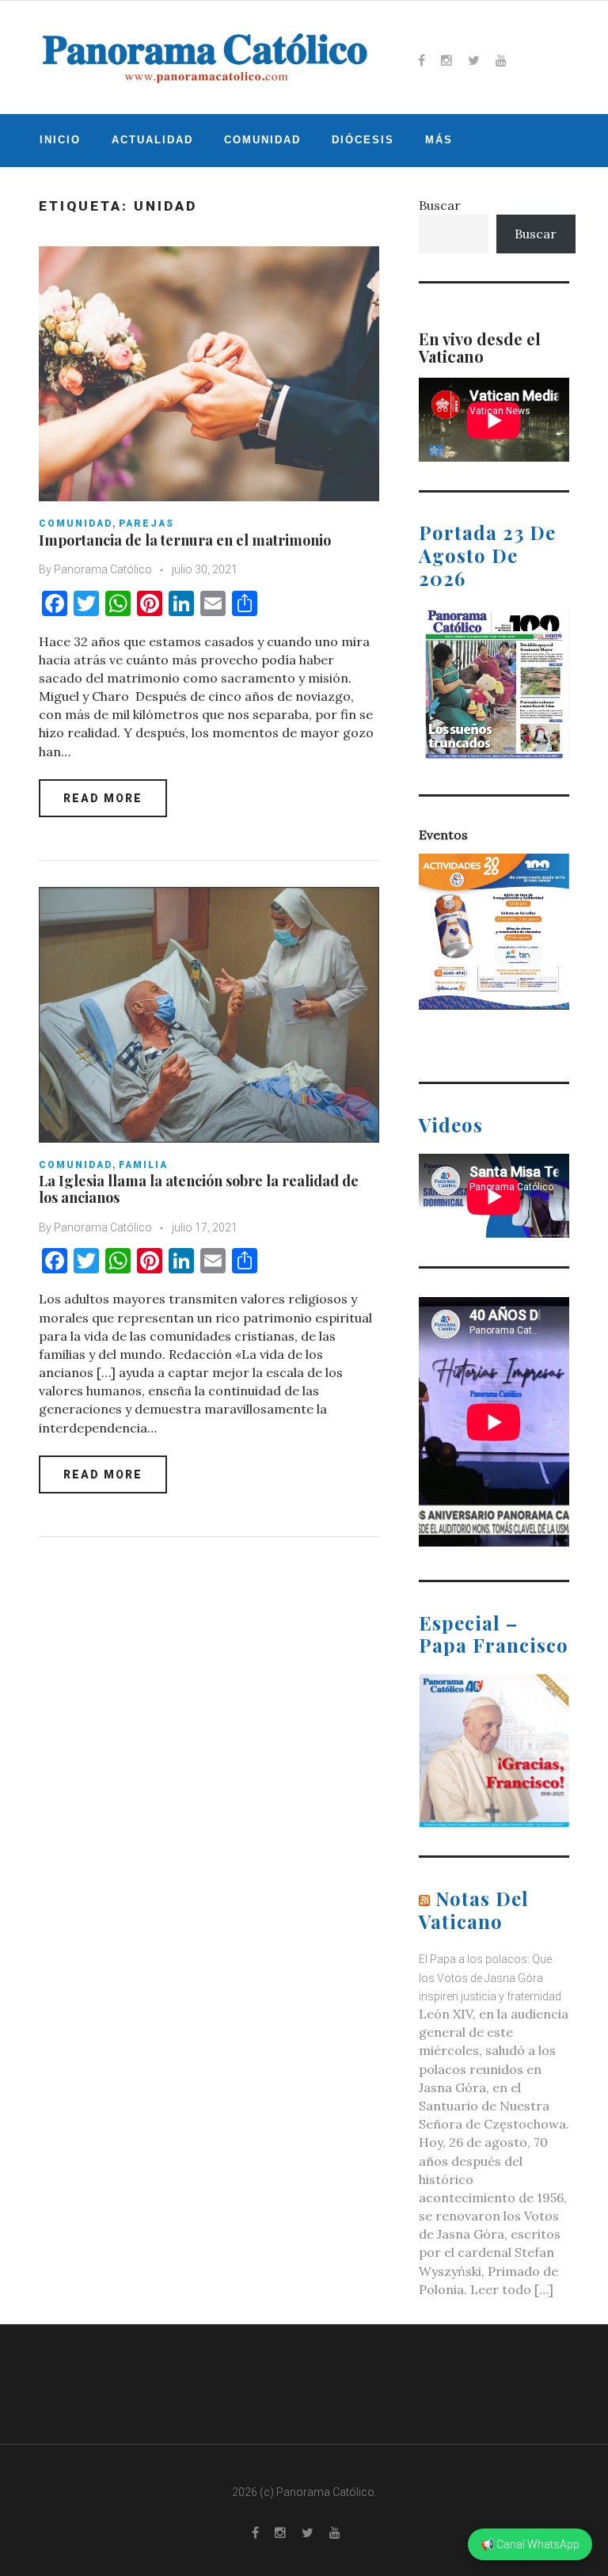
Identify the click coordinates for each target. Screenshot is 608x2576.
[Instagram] (446, 60)
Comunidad (262, 140)
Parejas (146, 523)
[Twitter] (474, 60)
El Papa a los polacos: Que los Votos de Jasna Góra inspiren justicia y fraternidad (490, 1977)
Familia (143, 1165)
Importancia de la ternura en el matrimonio (185, 540)
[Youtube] (501, 60)
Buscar (440, 205)
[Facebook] (422, 60)
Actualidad (152, 140)
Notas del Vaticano (474, 1910)
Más (439, 140)
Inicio (60, 140)
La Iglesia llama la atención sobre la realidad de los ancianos (199, 1189)
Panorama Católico (103, 569)
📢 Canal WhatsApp (530, 2544)
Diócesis (363, 140)
